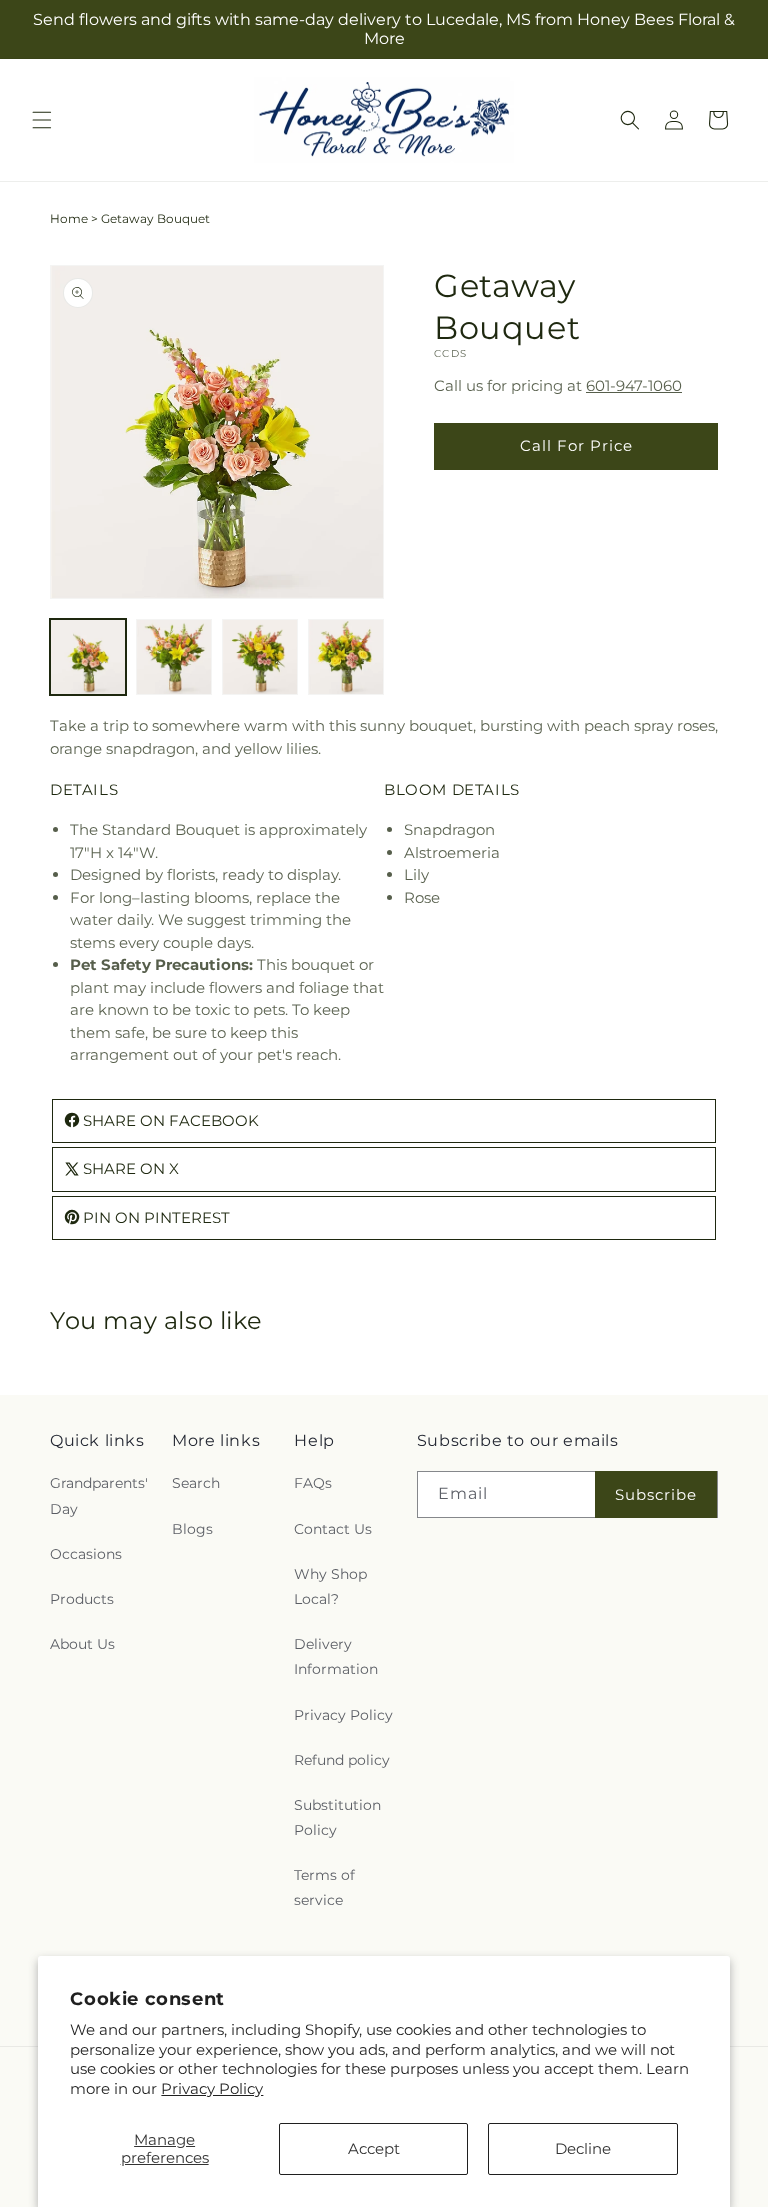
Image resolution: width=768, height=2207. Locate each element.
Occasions (86, 1554)
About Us (82, 1644)
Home (69, 218)
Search (196, 1483)
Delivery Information (336, 1656)
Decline (583, 2148)
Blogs (192, 1529)
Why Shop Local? (330, 1586)
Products (82, 1599)
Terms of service (324, 1887)
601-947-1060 (634, 385)
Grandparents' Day (99, 1495)
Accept (374, 2148)
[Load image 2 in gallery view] (174, 657)
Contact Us (333, 1529)
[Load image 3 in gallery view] (260, 657)
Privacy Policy (212, 2088)
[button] (42, 120)
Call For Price (576, 445)
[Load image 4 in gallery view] (346, 657)
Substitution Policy (337, 1817)
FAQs (313, 1483)
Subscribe (656, 1494)
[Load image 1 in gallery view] (88, 657)
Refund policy (342, 1760)
